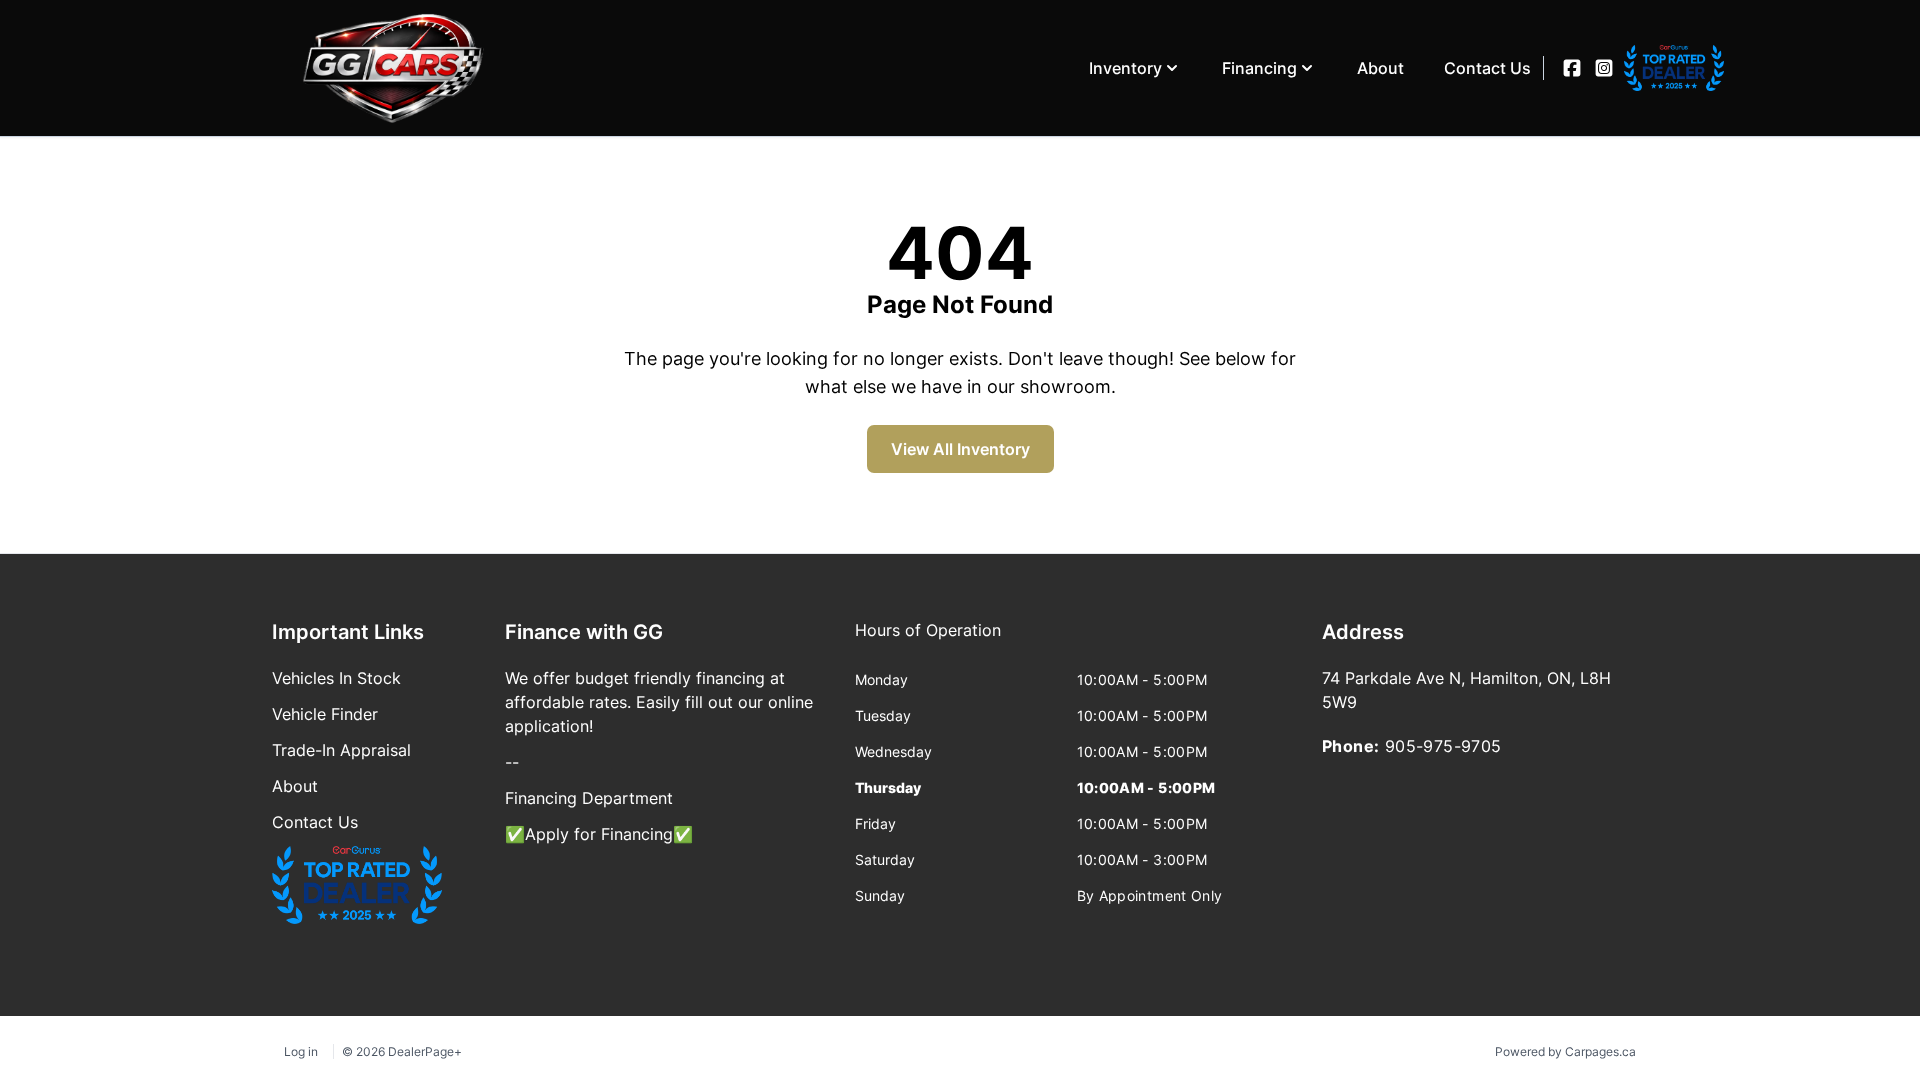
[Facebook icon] (1572, 68)
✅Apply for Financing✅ (599, 834)
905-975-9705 (1443, 746)
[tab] (928, 640)
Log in (301, 1051)
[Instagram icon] (1604, 68)
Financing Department (589, 798)
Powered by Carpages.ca (1565, 1051)
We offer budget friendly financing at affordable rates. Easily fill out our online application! (659, 702)
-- (512, 762)
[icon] (1636, 68)
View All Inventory (960, 449)
